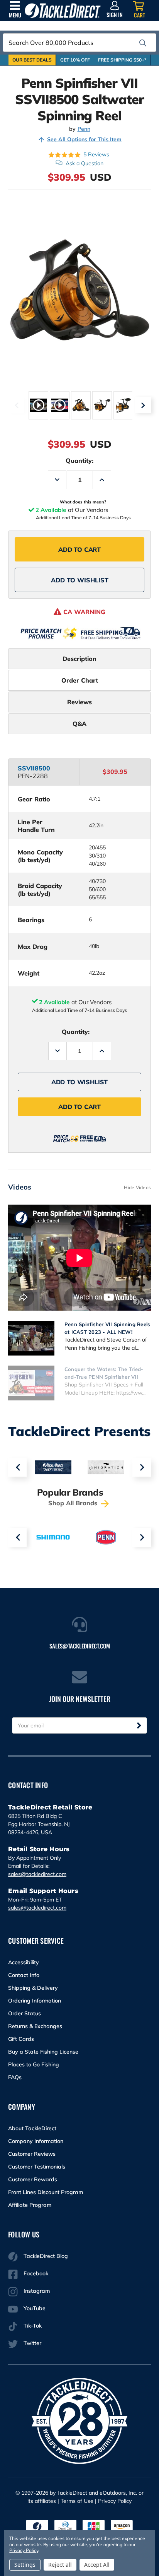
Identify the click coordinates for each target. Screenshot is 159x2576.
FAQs (15, 2077)
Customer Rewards (33, 2179)
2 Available (54, 1002)
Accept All (97, 2565)
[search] (143, 43)
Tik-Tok (33, 2326)
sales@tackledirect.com (37, 1874)
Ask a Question (85, 163)
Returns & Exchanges (35, 2026)
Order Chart (80, 680)
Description (79, 659)
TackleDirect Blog (46, 2256)
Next (143, 405)
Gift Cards (21, 2039)
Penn (84, 129)
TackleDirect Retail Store (50, 1807)
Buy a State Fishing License (43, 2052)
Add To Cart (79, 549)
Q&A (79, 724)
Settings (25, 2565)
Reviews (79, 702)
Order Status (25, 2013)
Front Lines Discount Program (46, 2192)
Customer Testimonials (37, 2167)
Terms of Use (77, 2501)
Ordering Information (35, 2001)
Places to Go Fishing (34, 2064)
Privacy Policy (115, 2501)
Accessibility (24, 1962)
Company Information (36, 2141)
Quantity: (79, 460)
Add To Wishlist (80, 580)
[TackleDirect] (63, 11)
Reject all (60, 2565)
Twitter (32, 2343)
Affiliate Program (30, 2205)
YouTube (35, 2308)
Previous (16, 405)
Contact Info (24, 1975)
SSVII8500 (34, 768)
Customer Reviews (32, 2154)
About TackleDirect (32, 2128)
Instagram (37, 2291)
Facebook (36, 2273)
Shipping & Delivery (33, 1988)
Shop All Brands (74, 1503)
